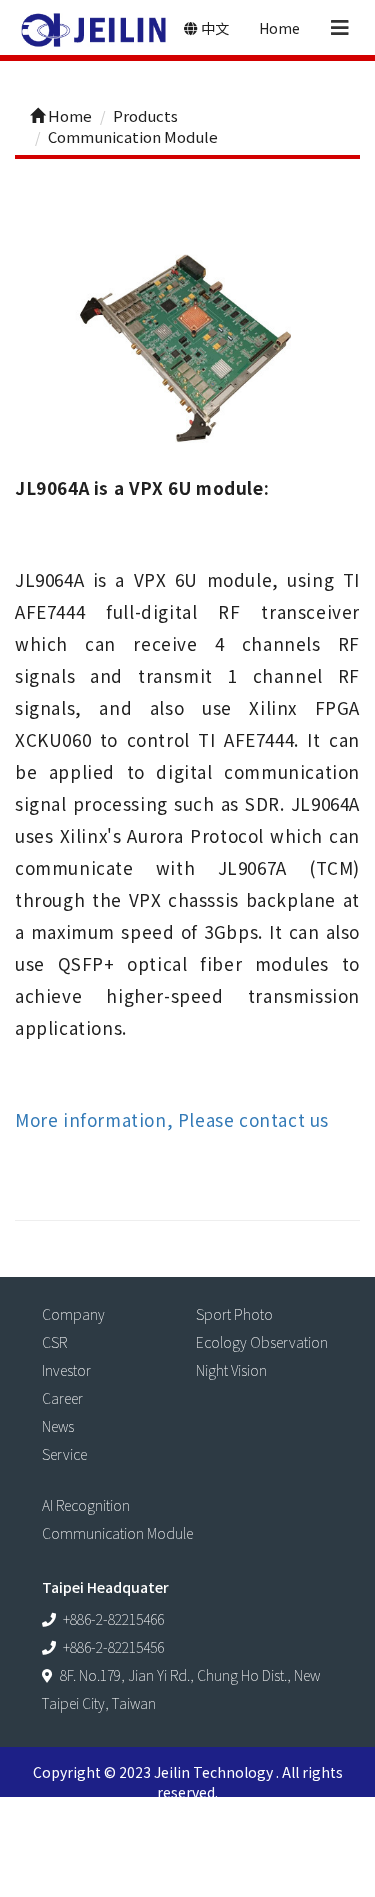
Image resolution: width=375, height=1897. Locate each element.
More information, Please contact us (172, 1119)
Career (62, 1398)
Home (279, 28)
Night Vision (231, 1370)
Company (73, 1314)
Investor (66, 1370)
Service (64, 1454)
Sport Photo (234, 1314)
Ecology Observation (262, 1342)
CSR (54, 1342)
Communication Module (117, 1533)
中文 (213, 28)
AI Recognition (86, 1505)
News (58, 1426)
